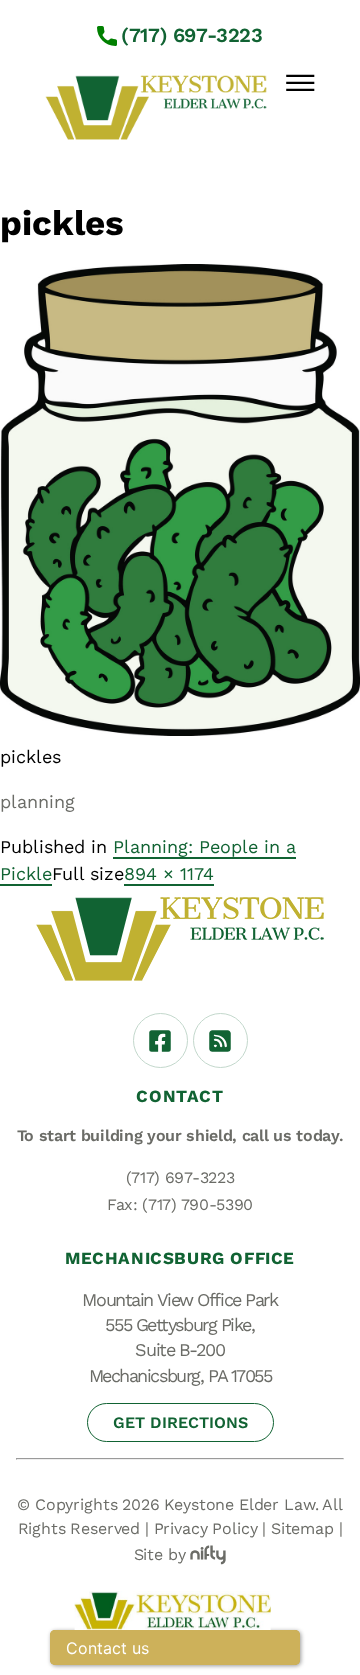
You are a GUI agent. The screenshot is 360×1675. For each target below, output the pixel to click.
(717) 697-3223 (191, 35)
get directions (180, 1422)
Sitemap (302, 1528)
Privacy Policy (206, 1528)
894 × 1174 (169, 873)
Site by (160, 1554)
